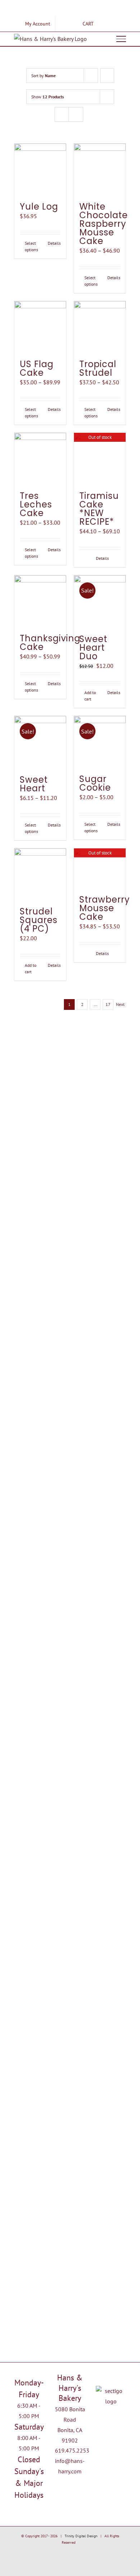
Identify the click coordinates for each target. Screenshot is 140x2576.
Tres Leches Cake (36, 504)
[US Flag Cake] (40, 327)
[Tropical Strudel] (100, 327)
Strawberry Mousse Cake (105, 908)
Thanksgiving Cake (50, 643)
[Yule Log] (40, 169)
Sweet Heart (34, 784)
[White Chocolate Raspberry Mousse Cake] (100, 169)
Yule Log (39, 207)
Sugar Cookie (95, 783)
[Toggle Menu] (121, 39)
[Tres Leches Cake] (40, 459)
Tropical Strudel (98, 368)
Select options (31, 246)
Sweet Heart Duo (93, 648)
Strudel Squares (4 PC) (39, 920)
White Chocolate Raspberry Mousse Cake (104, 224)
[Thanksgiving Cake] (40, 601)
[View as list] (76, 114)
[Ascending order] (107, 76)
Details (54, 243)
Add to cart (90, 696)
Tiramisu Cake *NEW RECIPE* (99, 509)
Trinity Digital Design (81, 2536)
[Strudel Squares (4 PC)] (40, 874)
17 (108, 1004)
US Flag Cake (37, 368)
